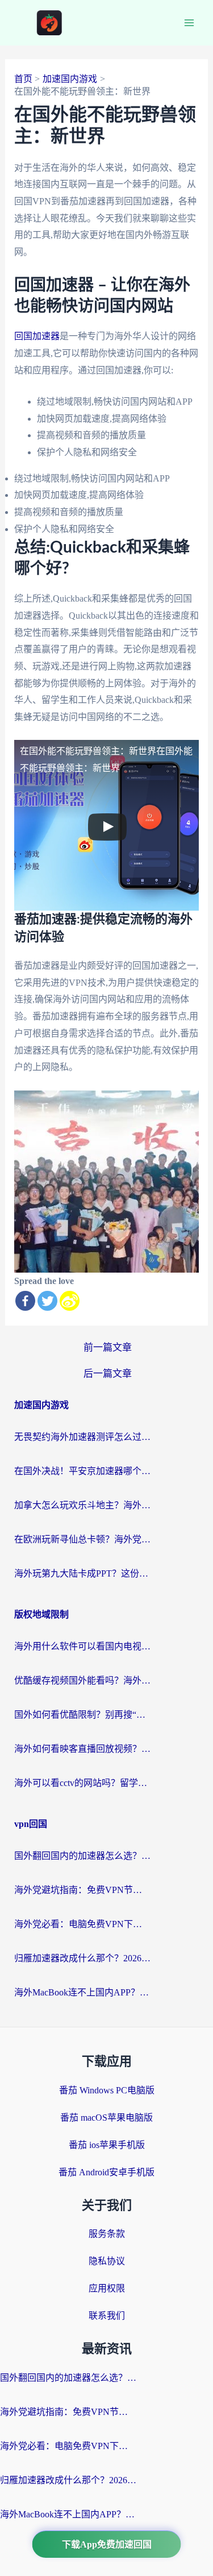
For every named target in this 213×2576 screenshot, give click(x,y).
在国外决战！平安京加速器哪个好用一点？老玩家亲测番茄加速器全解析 (82, 1471)
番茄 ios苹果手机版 (107, 2145)
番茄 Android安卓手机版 (106, 2172)
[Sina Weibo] (70, 1301)
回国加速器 (37, 336)
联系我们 (107, 2316)
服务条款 (107, 2234)
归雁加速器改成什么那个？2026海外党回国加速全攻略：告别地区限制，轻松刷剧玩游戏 (82, 1958)
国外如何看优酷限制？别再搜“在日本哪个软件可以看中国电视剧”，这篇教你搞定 (82, 1715)
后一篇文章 (108, 1374)
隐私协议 (107, 2261)
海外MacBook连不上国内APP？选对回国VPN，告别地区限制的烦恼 (82, 1992)
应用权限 (107, 2288)
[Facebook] (25, 1301)
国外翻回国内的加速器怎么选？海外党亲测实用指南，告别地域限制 (82, 1856)
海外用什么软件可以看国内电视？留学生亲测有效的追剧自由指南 (82, 1646)
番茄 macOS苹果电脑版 (106, 2118)
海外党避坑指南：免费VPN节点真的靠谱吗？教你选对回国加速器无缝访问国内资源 (82, 1890)
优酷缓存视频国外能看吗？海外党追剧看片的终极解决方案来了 (82, 1680)
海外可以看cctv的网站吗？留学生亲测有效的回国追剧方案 (82, 1783)
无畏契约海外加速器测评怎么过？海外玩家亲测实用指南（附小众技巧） (82, 1437)
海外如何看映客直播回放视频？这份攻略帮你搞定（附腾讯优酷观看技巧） (82, 1749)
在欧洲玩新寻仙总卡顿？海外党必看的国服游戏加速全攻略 (82, 1539)
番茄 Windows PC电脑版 (107, 2090)
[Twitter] (47, 1301)
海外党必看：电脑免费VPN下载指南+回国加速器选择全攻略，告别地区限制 (82, 1924)
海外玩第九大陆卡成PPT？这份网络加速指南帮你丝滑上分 (82, 1573)
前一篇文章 (108, 1347)
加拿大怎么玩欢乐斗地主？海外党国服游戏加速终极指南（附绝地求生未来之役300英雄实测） (82, 1505)
